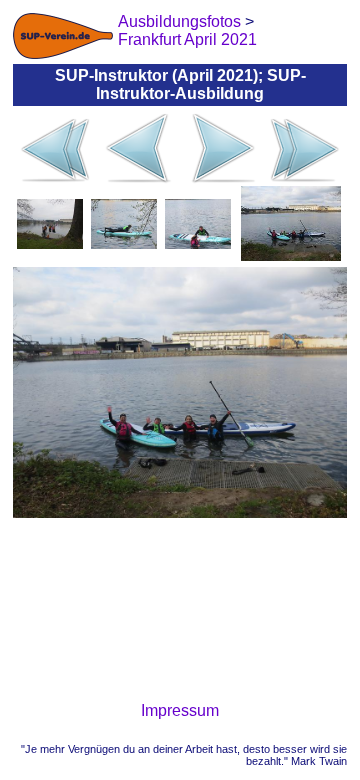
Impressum (180, 710)
